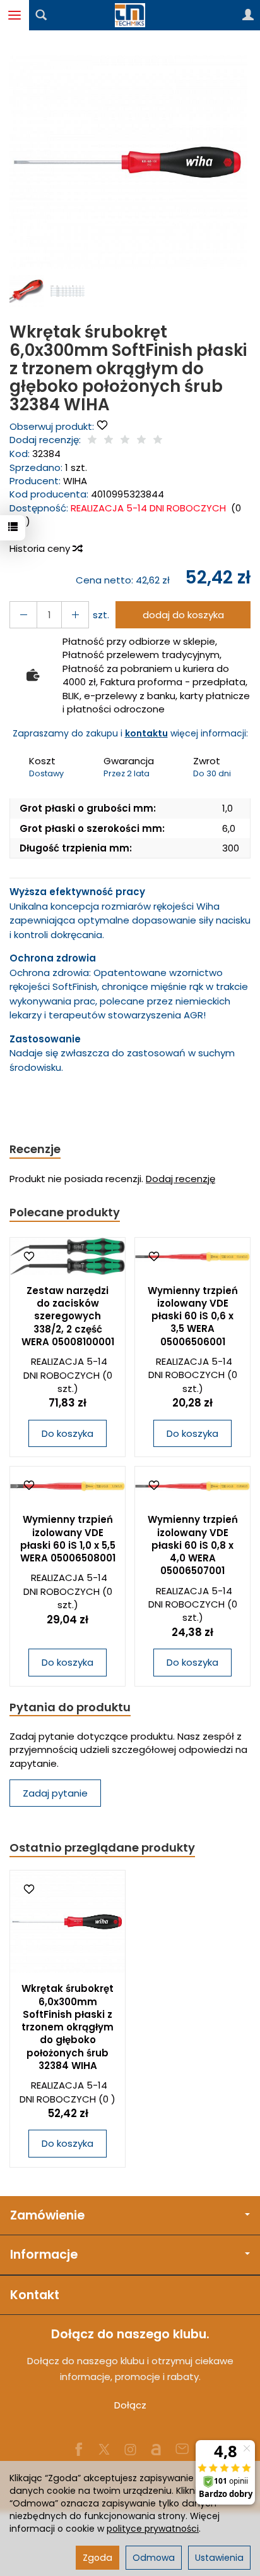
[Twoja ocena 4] (141, 440)
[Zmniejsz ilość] (75, 615)
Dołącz (130, 2405)
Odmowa (154, 2558)
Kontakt (35, 2295)
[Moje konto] (248, 15)
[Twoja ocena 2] (109, 440)
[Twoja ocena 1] (92, 440)
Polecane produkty (65, 1212)
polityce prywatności (153, 2529)
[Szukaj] (41, 15)
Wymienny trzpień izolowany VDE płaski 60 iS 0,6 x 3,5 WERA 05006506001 (193, 1316)
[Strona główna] (130, 15)
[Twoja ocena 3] (125, 440)
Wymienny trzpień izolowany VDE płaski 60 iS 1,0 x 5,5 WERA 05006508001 (68, 1539)
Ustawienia (219, 2558)
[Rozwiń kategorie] (15, 15)
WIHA (75, 481)
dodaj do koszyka (183, 615)
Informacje (44, 2255)
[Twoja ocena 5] (158, 440)
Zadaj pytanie (55, 1793)
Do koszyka (68, 1433)
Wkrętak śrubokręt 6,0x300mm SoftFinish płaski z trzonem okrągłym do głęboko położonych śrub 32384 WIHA (68, 2027)
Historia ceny (41, 548)
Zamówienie (47, 2215)
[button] (128, 162)
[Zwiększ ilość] (23, 615)
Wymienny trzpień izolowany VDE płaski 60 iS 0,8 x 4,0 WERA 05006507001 (193, 1545)
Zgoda (98, 2558)
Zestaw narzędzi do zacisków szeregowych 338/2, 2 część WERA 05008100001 (68, 1316)
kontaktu (146, 733)
